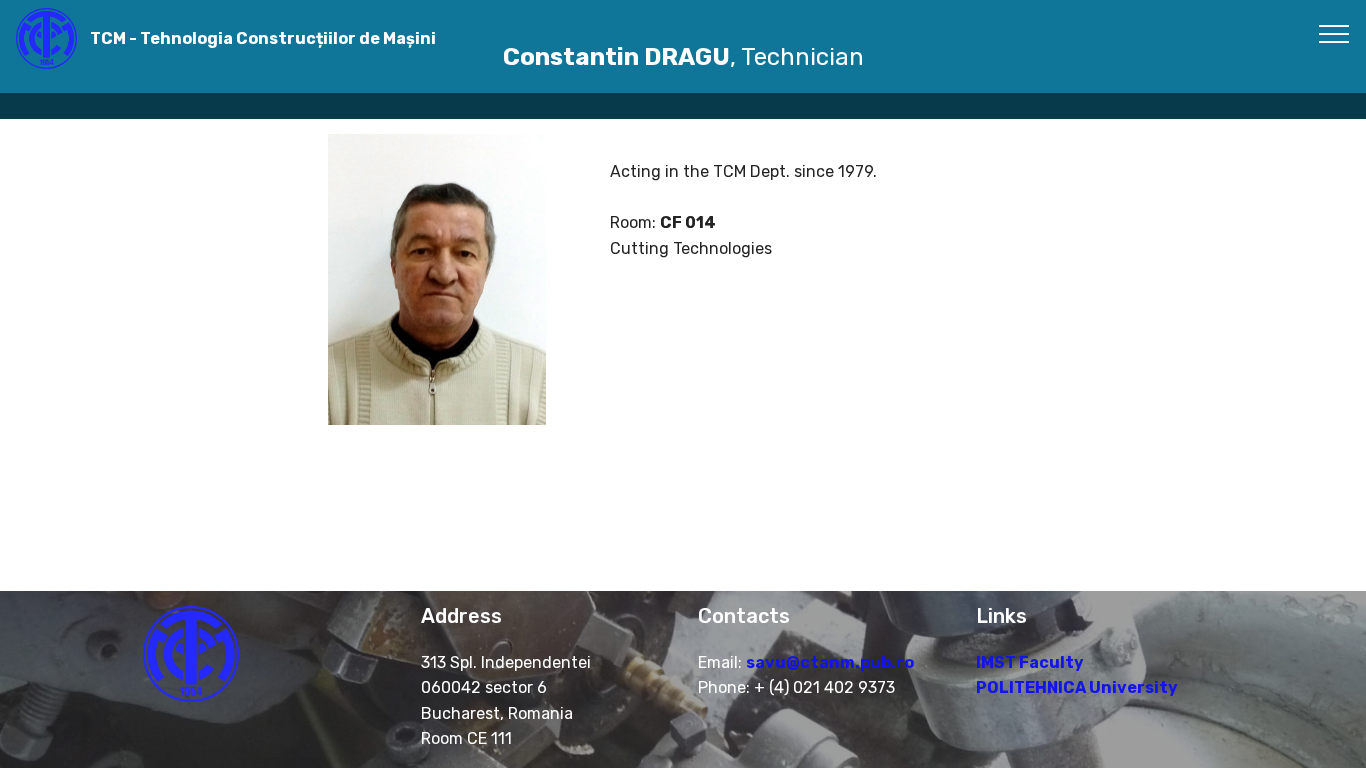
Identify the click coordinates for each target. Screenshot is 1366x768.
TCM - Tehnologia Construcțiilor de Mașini (263, 38)
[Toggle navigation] (1334, 33)
